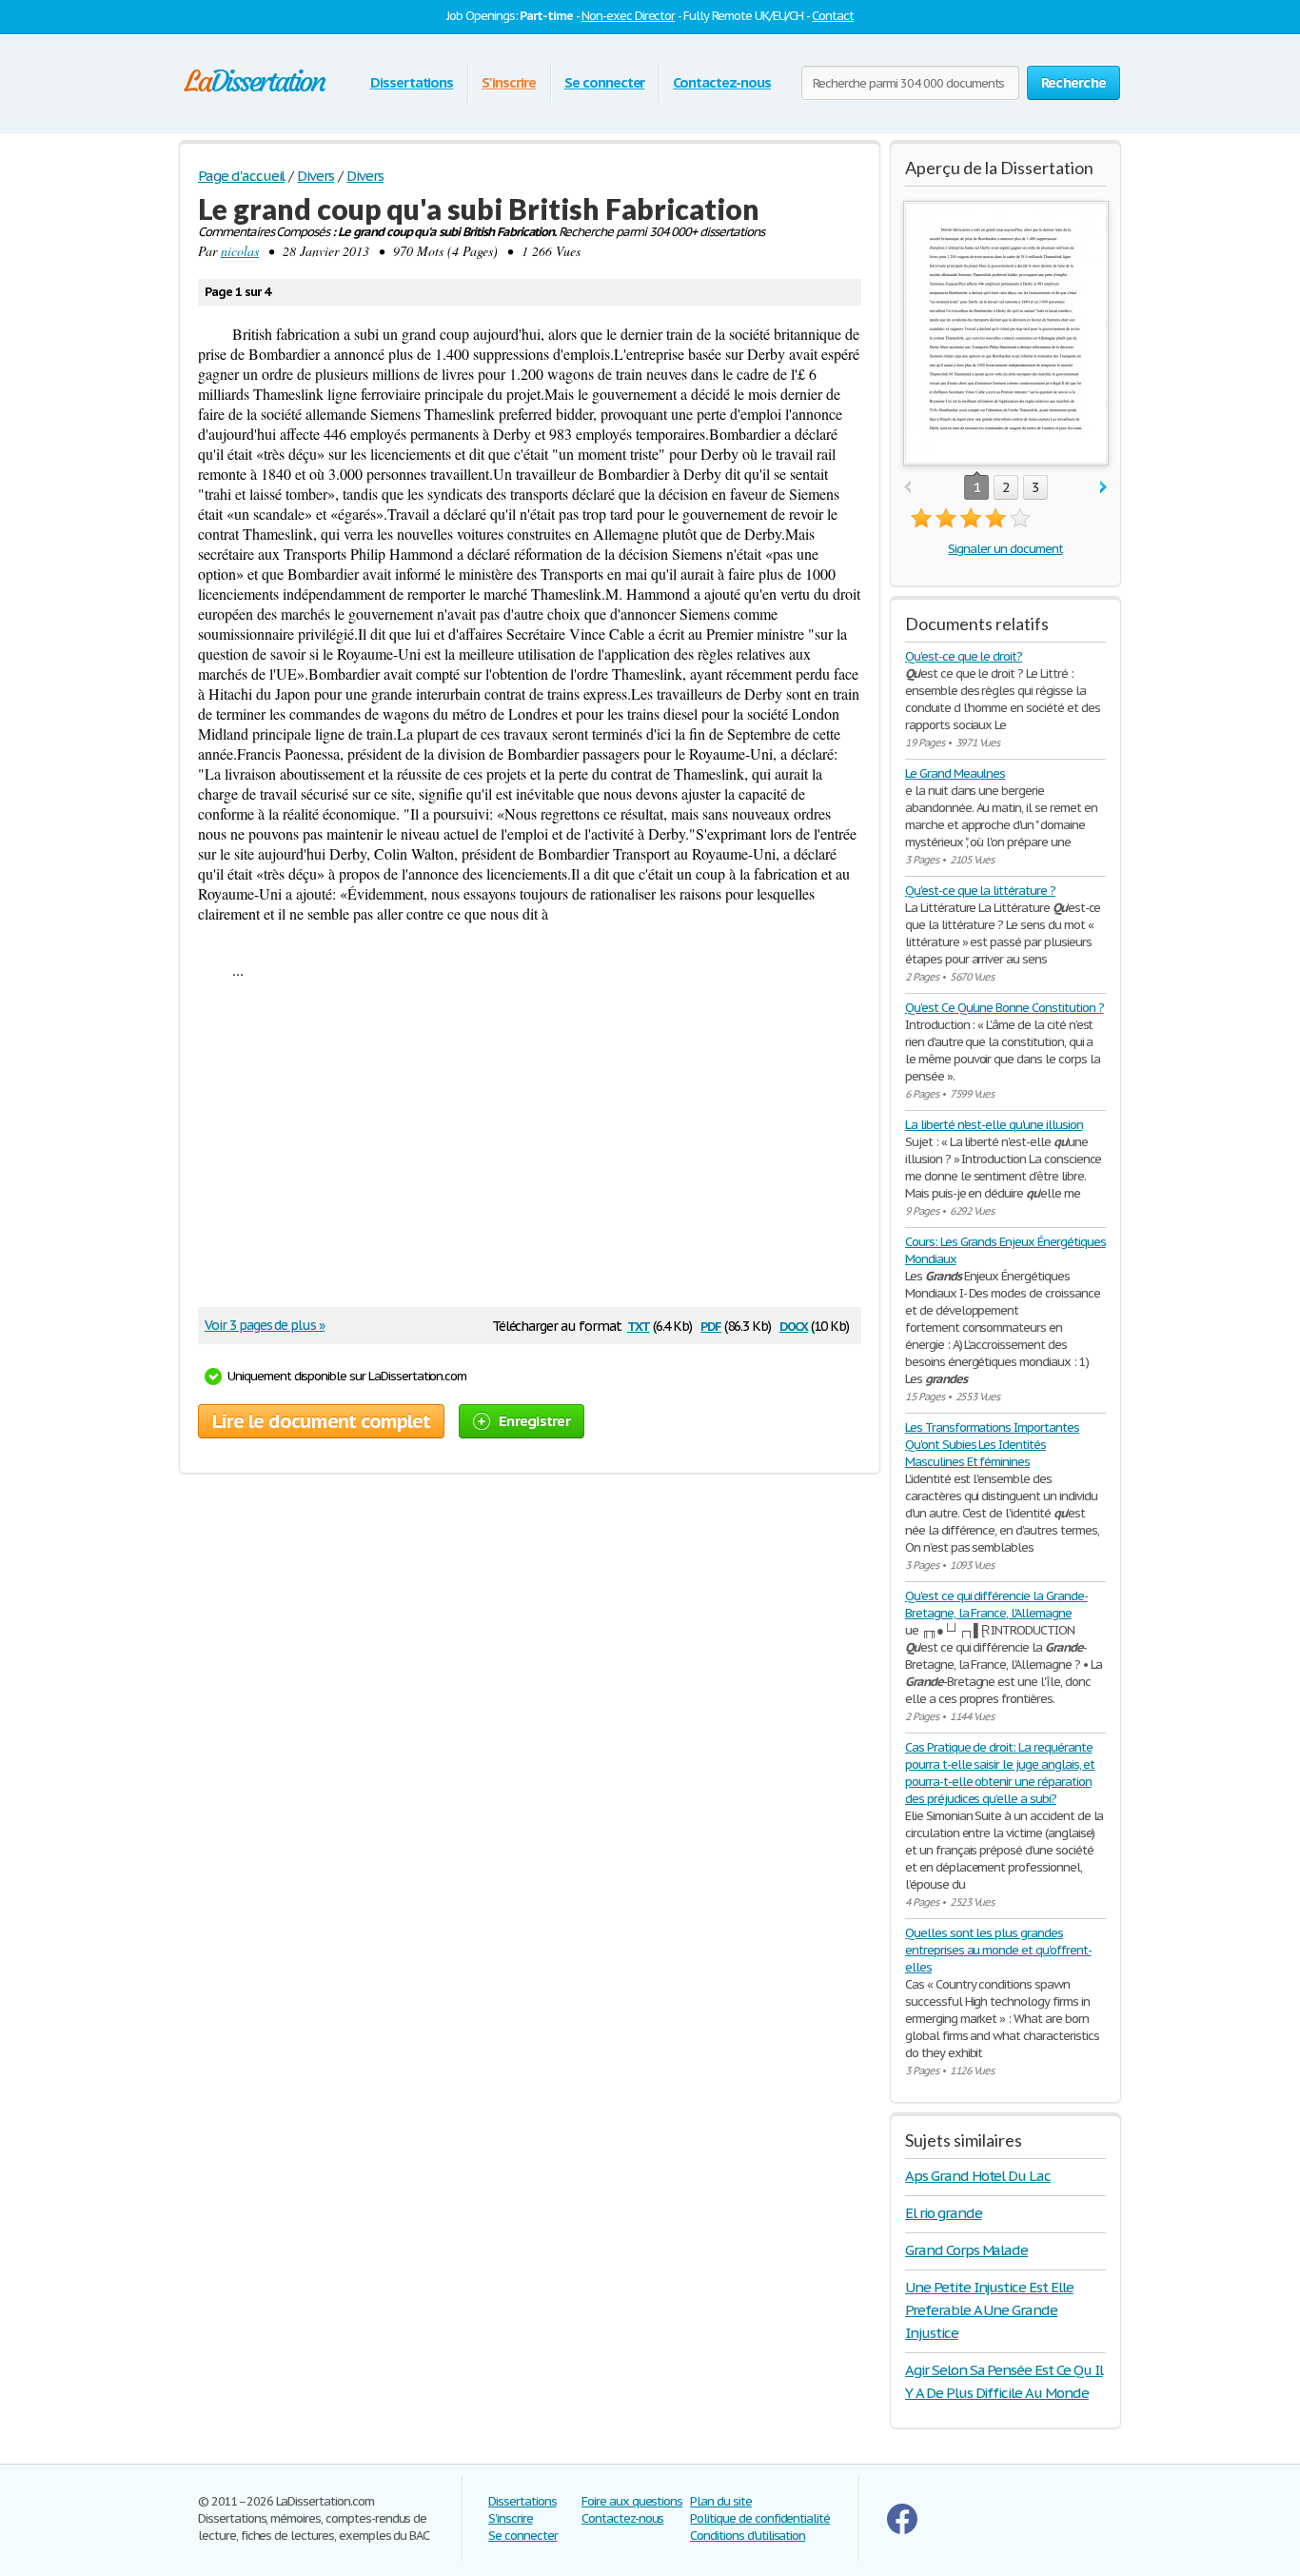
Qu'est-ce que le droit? (964, 656)
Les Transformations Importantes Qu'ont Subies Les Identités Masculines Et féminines (992, 1445)
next (1103, 488)
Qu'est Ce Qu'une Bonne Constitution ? (1005, 1008)
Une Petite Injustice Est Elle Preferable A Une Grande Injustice (989, 2310)
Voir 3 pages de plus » (265, 1325)
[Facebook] (902, 2530)
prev (907, 488)
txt (639, 1325)
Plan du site (721, 2501)
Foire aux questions (632, 2501)
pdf (711, 1325)
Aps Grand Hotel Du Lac (978, 2176)
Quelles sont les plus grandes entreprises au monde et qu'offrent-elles (998, 1950)
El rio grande (943, 2213)
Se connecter (605, 82)
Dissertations (412, 82)
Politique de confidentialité (760, 2518)
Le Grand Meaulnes (955, 773)
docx (794, 1325)
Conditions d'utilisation (748, 2536)
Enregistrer (534, 1421)
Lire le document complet (321, 1421)
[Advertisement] (521, 1150)
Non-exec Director (628, 16)
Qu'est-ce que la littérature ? (980, 891)
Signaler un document (1005, 549)
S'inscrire (509, 82)
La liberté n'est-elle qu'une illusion (994, 1125)
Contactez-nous (721, 82)
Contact (833, 16)
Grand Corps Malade (966, 2250)
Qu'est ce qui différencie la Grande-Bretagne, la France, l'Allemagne (996, 1605)
